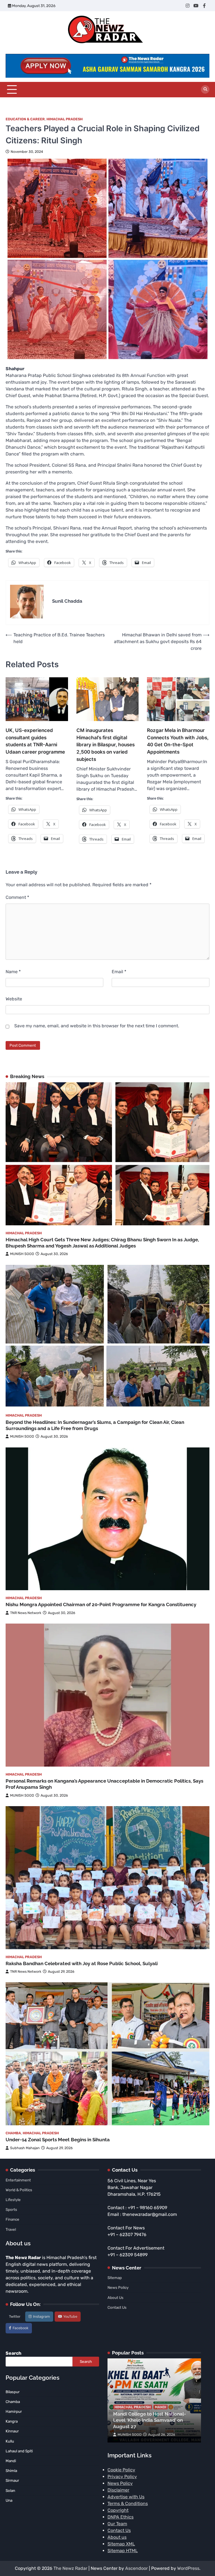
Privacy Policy (122, 2477)
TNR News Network (26, 1613)
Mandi (161, 2407)
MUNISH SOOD (22, 1254)
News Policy (118, 2287)
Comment (17, 897)
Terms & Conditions (128, 2504)
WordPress (188, 2568)
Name (13, 972)
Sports (11, 2209)
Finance (12, 2219)
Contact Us (117, 2307)
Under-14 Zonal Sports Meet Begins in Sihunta (58, 2140)
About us (117, 2537)
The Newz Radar (70, 2568)
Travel (11, 2229)
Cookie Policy (121, 2470)
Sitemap (115, 2278)
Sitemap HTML (123, 2551)
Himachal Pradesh (65, 119)
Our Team (117, 2524)
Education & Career (25, 119)
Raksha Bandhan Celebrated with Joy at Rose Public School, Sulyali (82, 1963)
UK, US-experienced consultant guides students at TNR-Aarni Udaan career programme (35, 741)
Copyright (118, 2510)
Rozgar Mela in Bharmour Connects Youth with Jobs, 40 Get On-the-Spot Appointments (178, 741)
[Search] (205, 89)
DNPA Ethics (121, 2517)
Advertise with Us (126, 2497)
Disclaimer (118, 2490)
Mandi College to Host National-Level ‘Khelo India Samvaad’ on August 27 (149, 2420)
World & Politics (19, 2190)
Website (14, 999)
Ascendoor (136, 2568)
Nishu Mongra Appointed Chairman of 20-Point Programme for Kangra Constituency (101, 1604)
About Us (115, 2298)
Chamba (13, 2133)
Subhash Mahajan (25, 2148)
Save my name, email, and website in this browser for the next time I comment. (97, 1026)
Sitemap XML (121, 2544)
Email (119, 972)
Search (13, 2353)
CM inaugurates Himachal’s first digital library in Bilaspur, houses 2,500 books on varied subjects (106, 745)
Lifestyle (13, 2200)
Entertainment (18, 2180)
